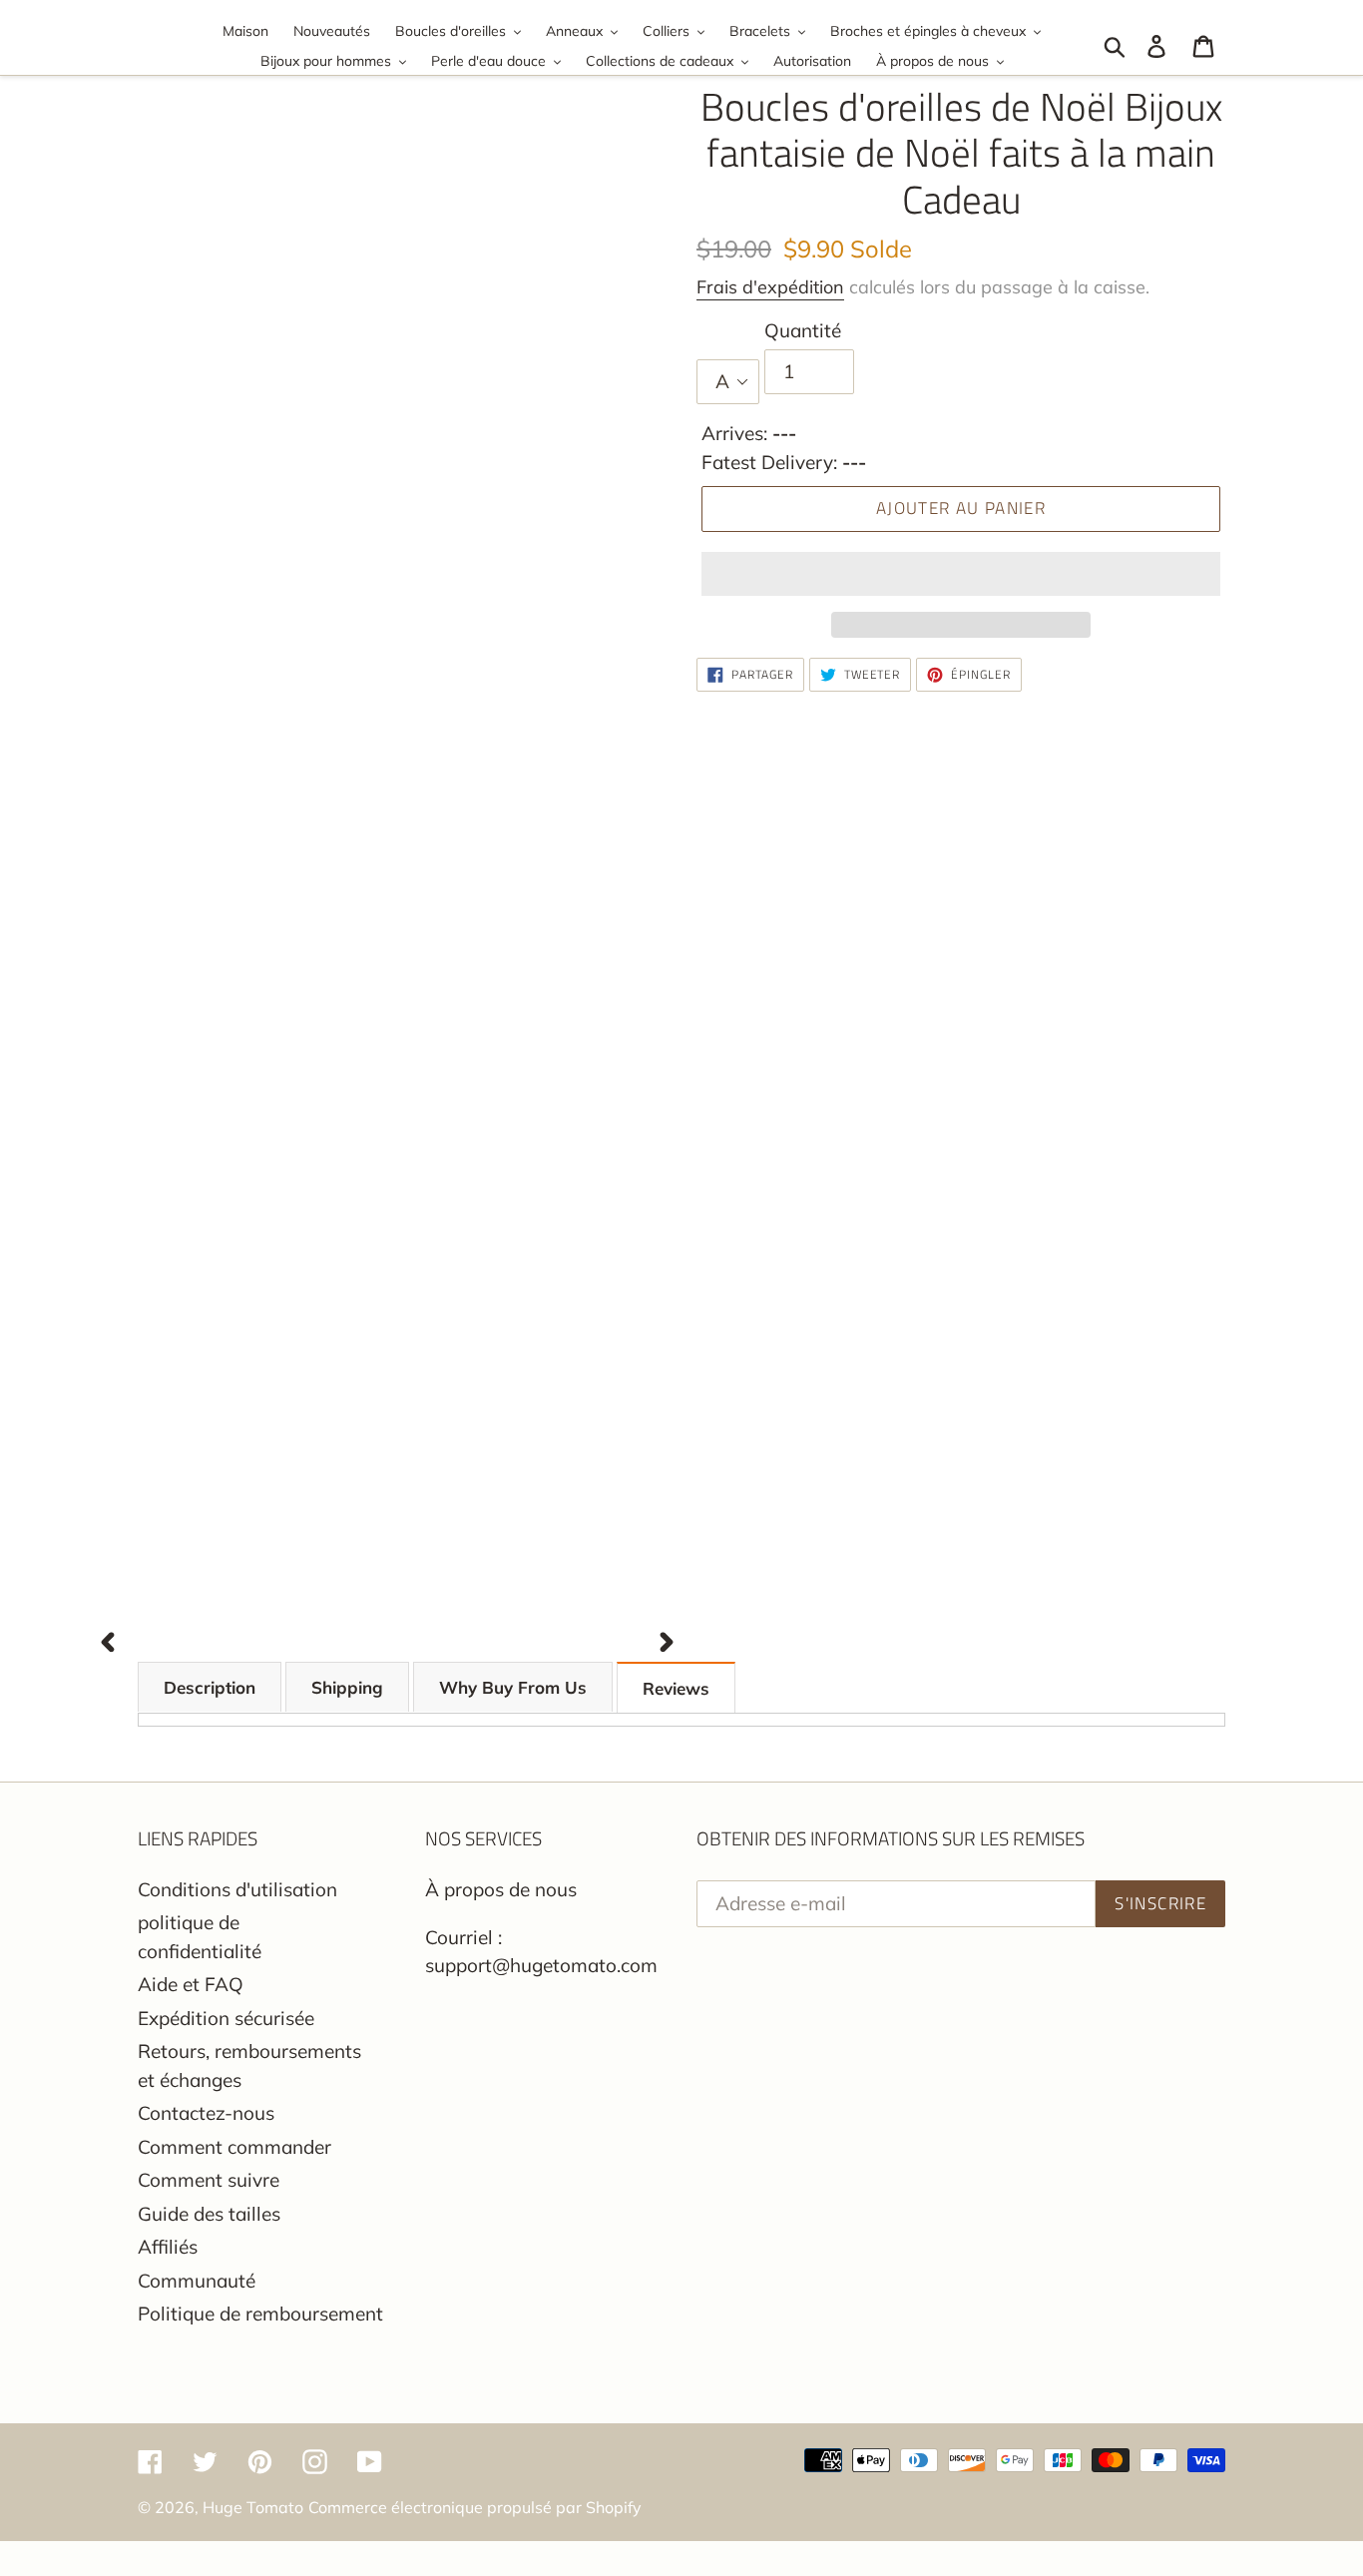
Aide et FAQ (191, 1984)
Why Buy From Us (513, 1687)
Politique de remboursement (260, 2314)
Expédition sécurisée (226, 2018)
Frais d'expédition (770, 287)
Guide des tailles (209, 2214)
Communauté (197, 2281)
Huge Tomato (253, 2507)
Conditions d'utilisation (237, 1889)
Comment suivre (209, 2180)
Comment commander (234, 2147)
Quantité (803, 330)
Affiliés (168, 2247)
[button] (961, 574)
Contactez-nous (206, 2113)
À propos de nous (501, 1889)
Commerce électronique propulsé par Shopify (475, 2507)
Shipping (347, 1687)
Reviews (676, 1688)
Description (210, 1687)
